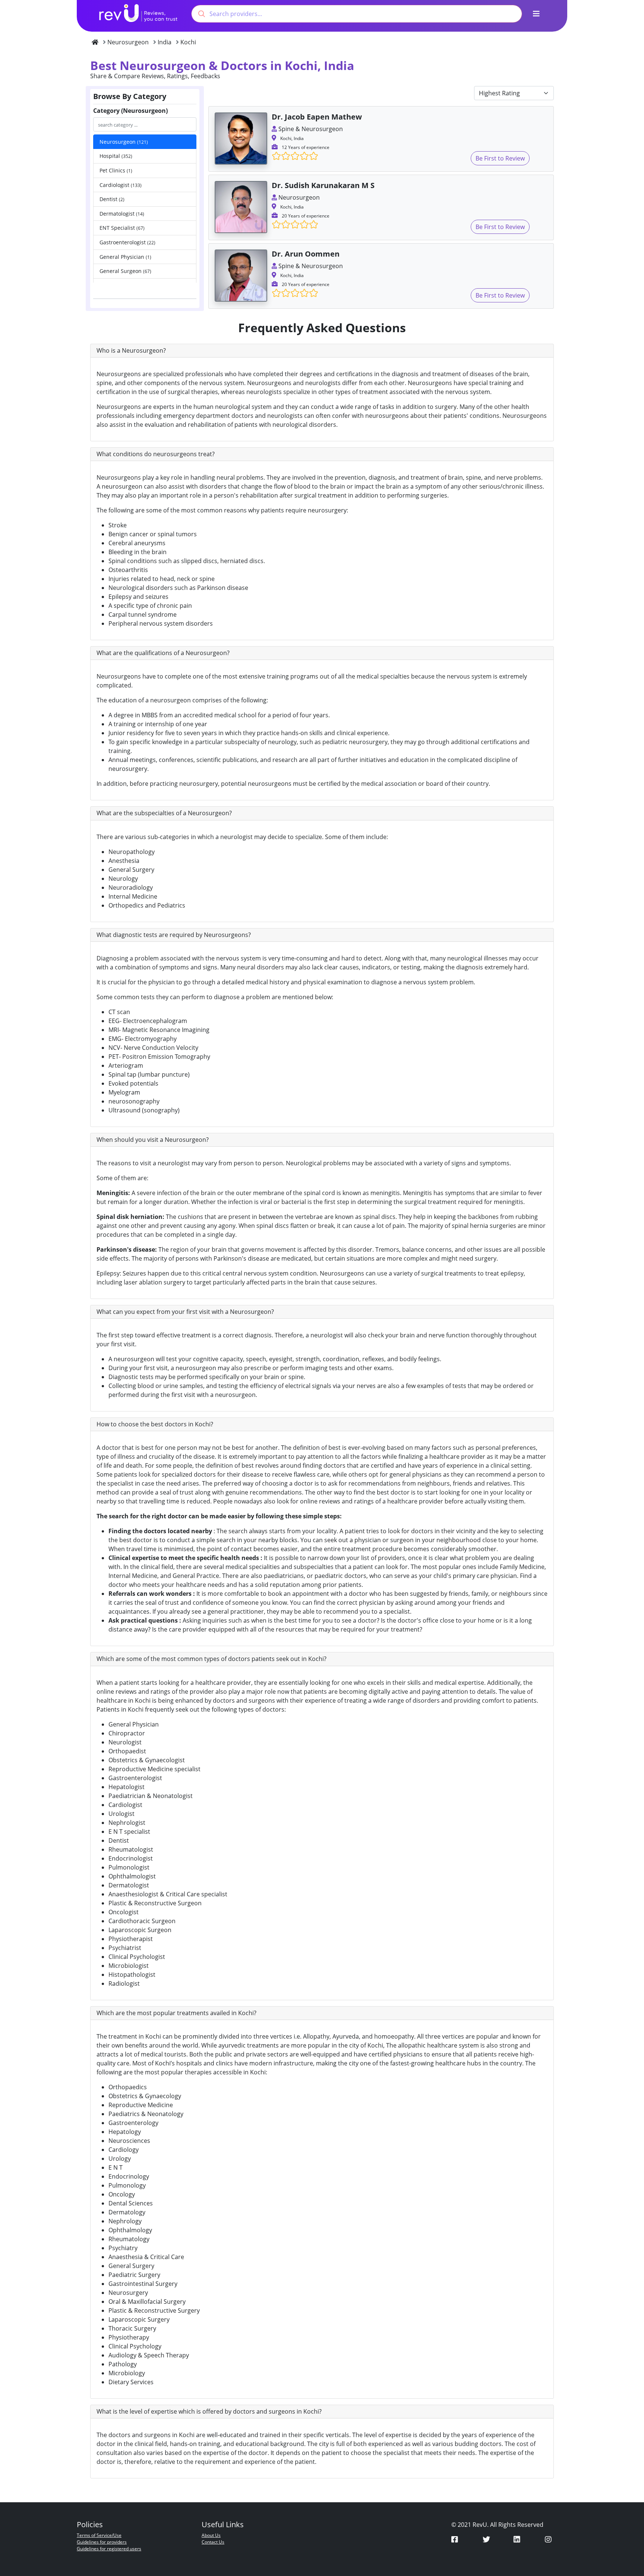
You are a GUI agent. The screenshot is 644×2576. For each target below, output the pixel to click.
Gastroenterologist (127, 242)
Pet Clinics (116, 170)
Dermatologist (122, 214)
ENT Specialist (122, 228)
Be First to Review (500, 158)
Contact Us (213, 2542)
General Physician (125, 257)
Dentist (112, 199)
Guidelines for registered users (109, 2549)
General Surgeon (125, 271)
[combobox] (357, 14)
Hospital (116, 156)
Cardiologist (121, 185)
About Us (211, 2535)
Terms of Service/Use (99, 2535)
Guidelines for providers (102, 2542)
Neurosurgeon (124, 142)
